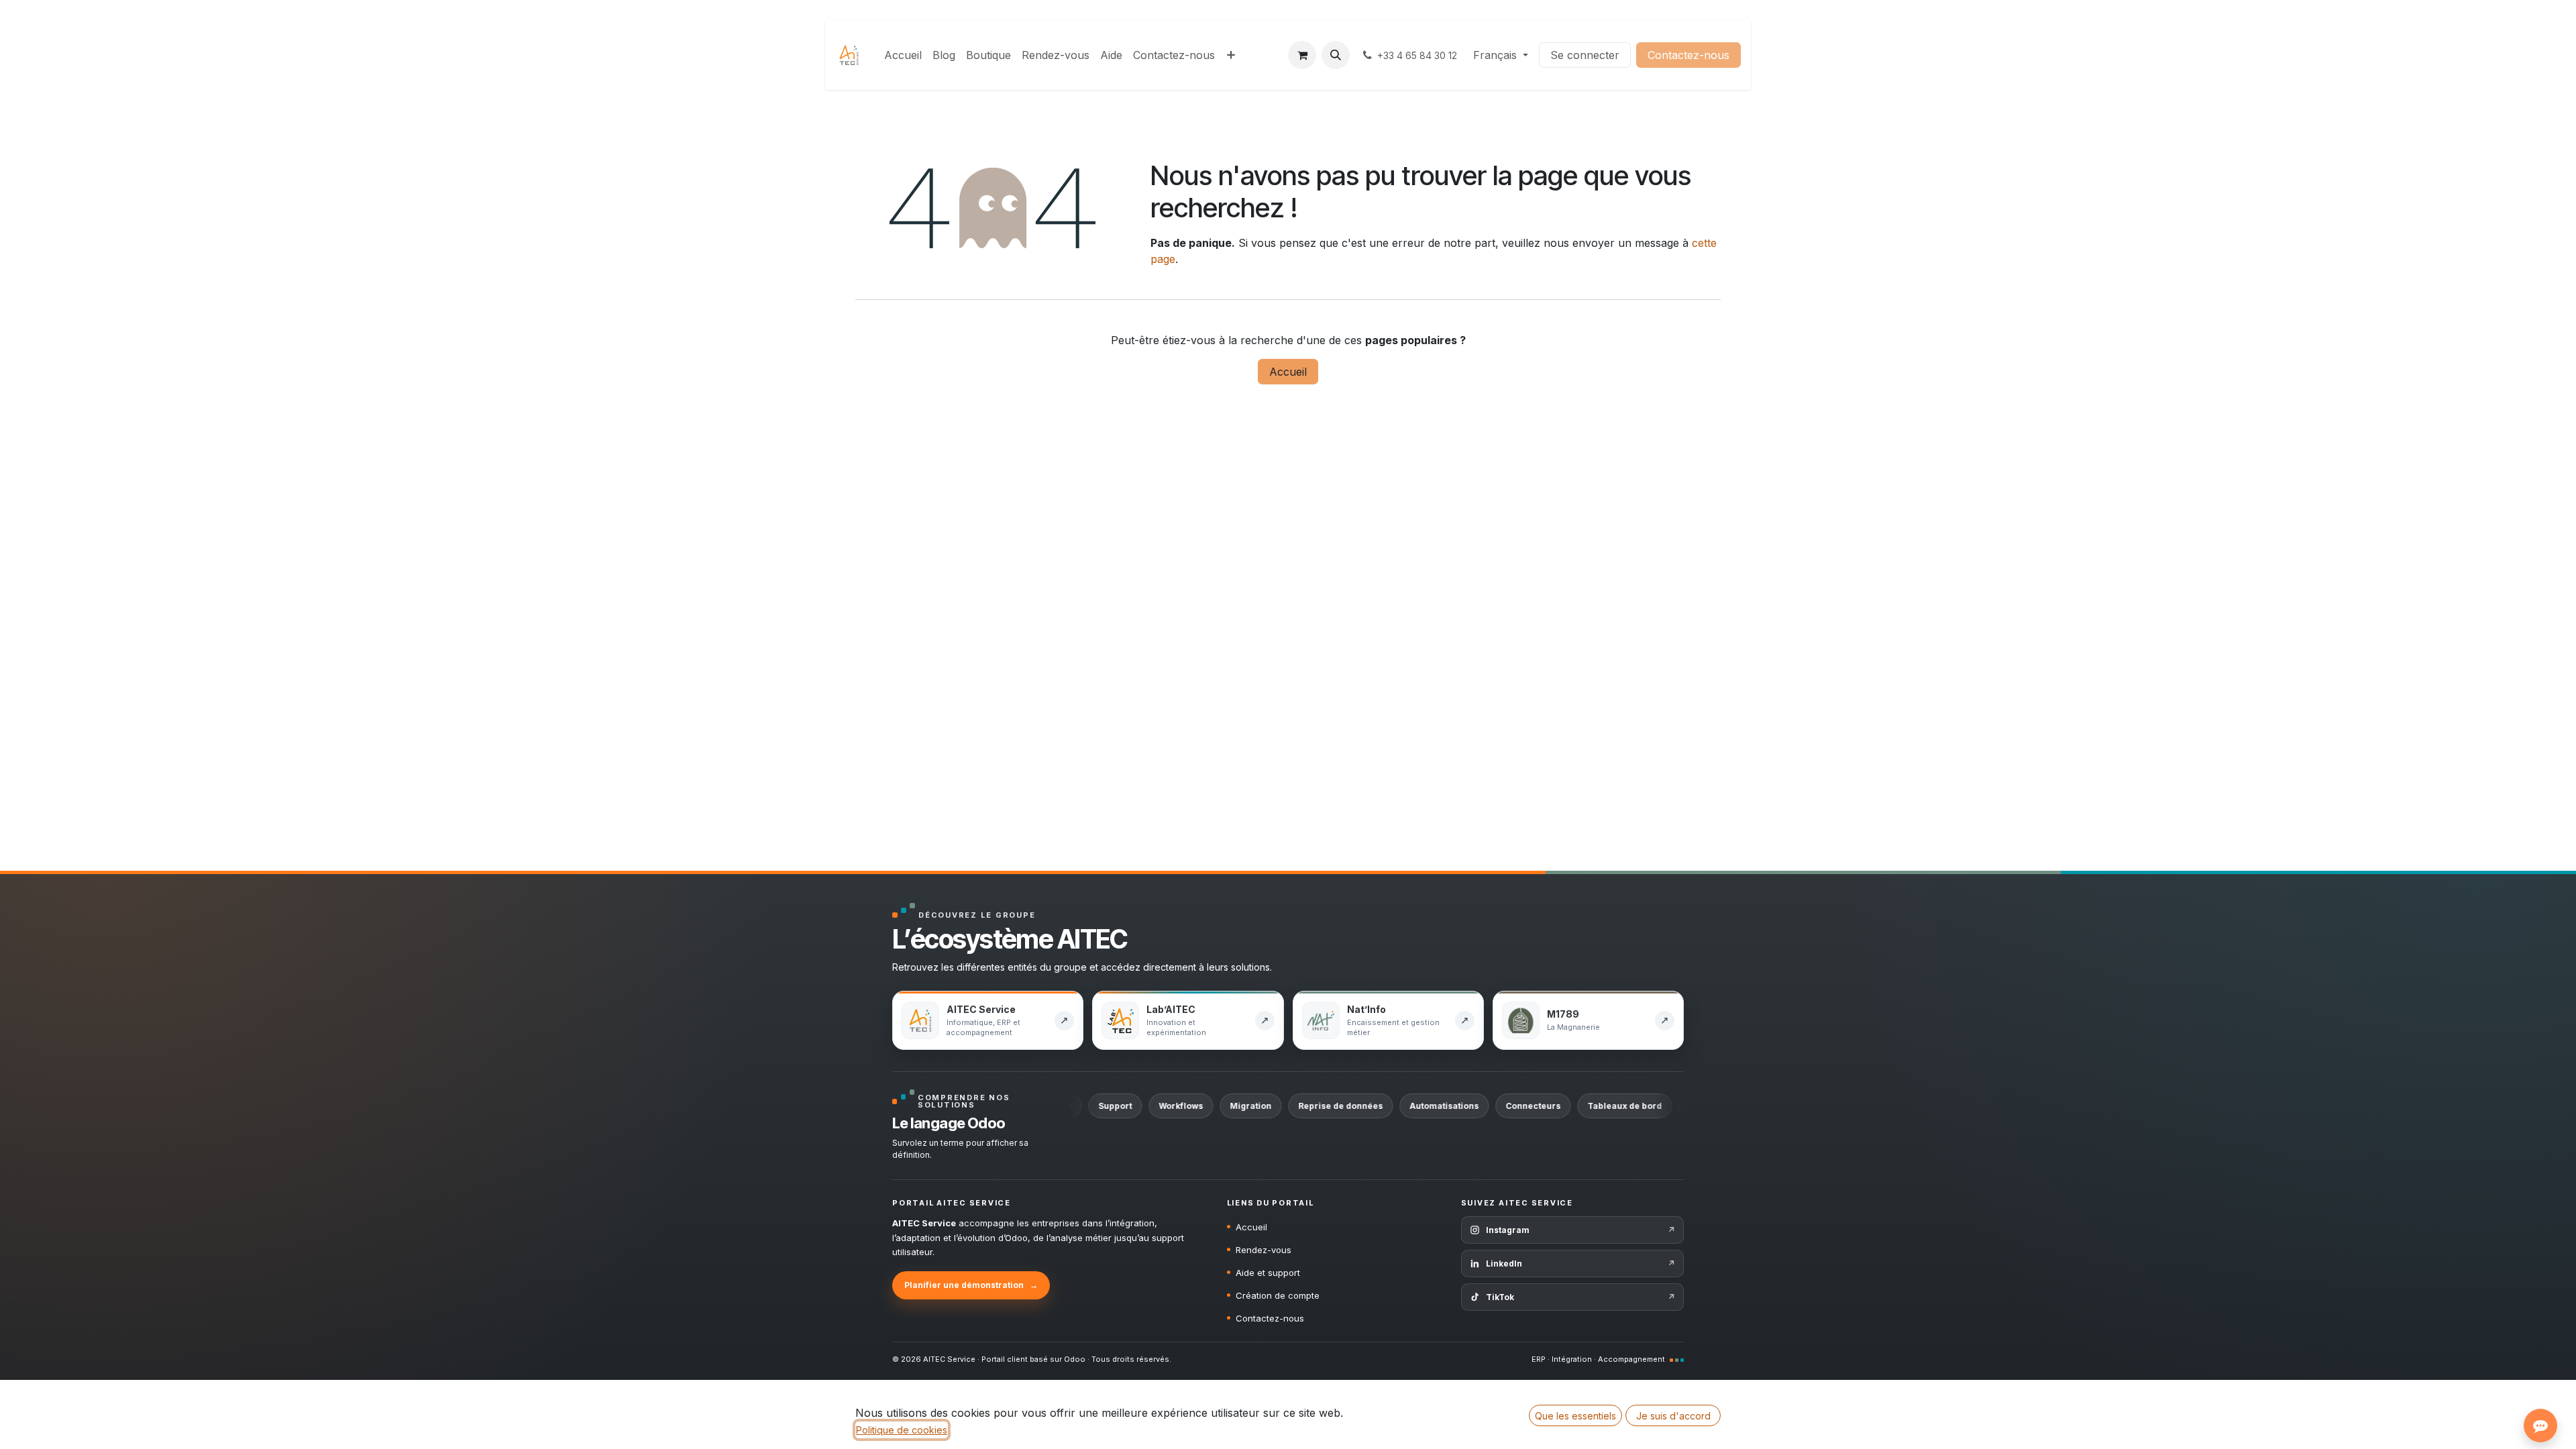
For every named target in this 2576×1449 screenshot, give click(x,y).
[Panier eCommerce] (1302, 55)
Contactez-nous (1688, 55)
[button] (1336, 55)
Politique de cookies (902, 1430)
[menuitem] (903, 55)
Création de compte (1278, 1295)
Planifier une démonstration (971, 1285)
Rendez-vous (1264, 1250)
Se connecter (1585, 55)
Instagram (1580, 1230)
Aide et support (1268, 1273)
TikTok (1580, 1297)
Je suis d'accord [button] (1673, 1416)
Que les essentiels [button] (1575, 1416)
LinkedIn (1580, 1264)
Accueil (1288, 372)
